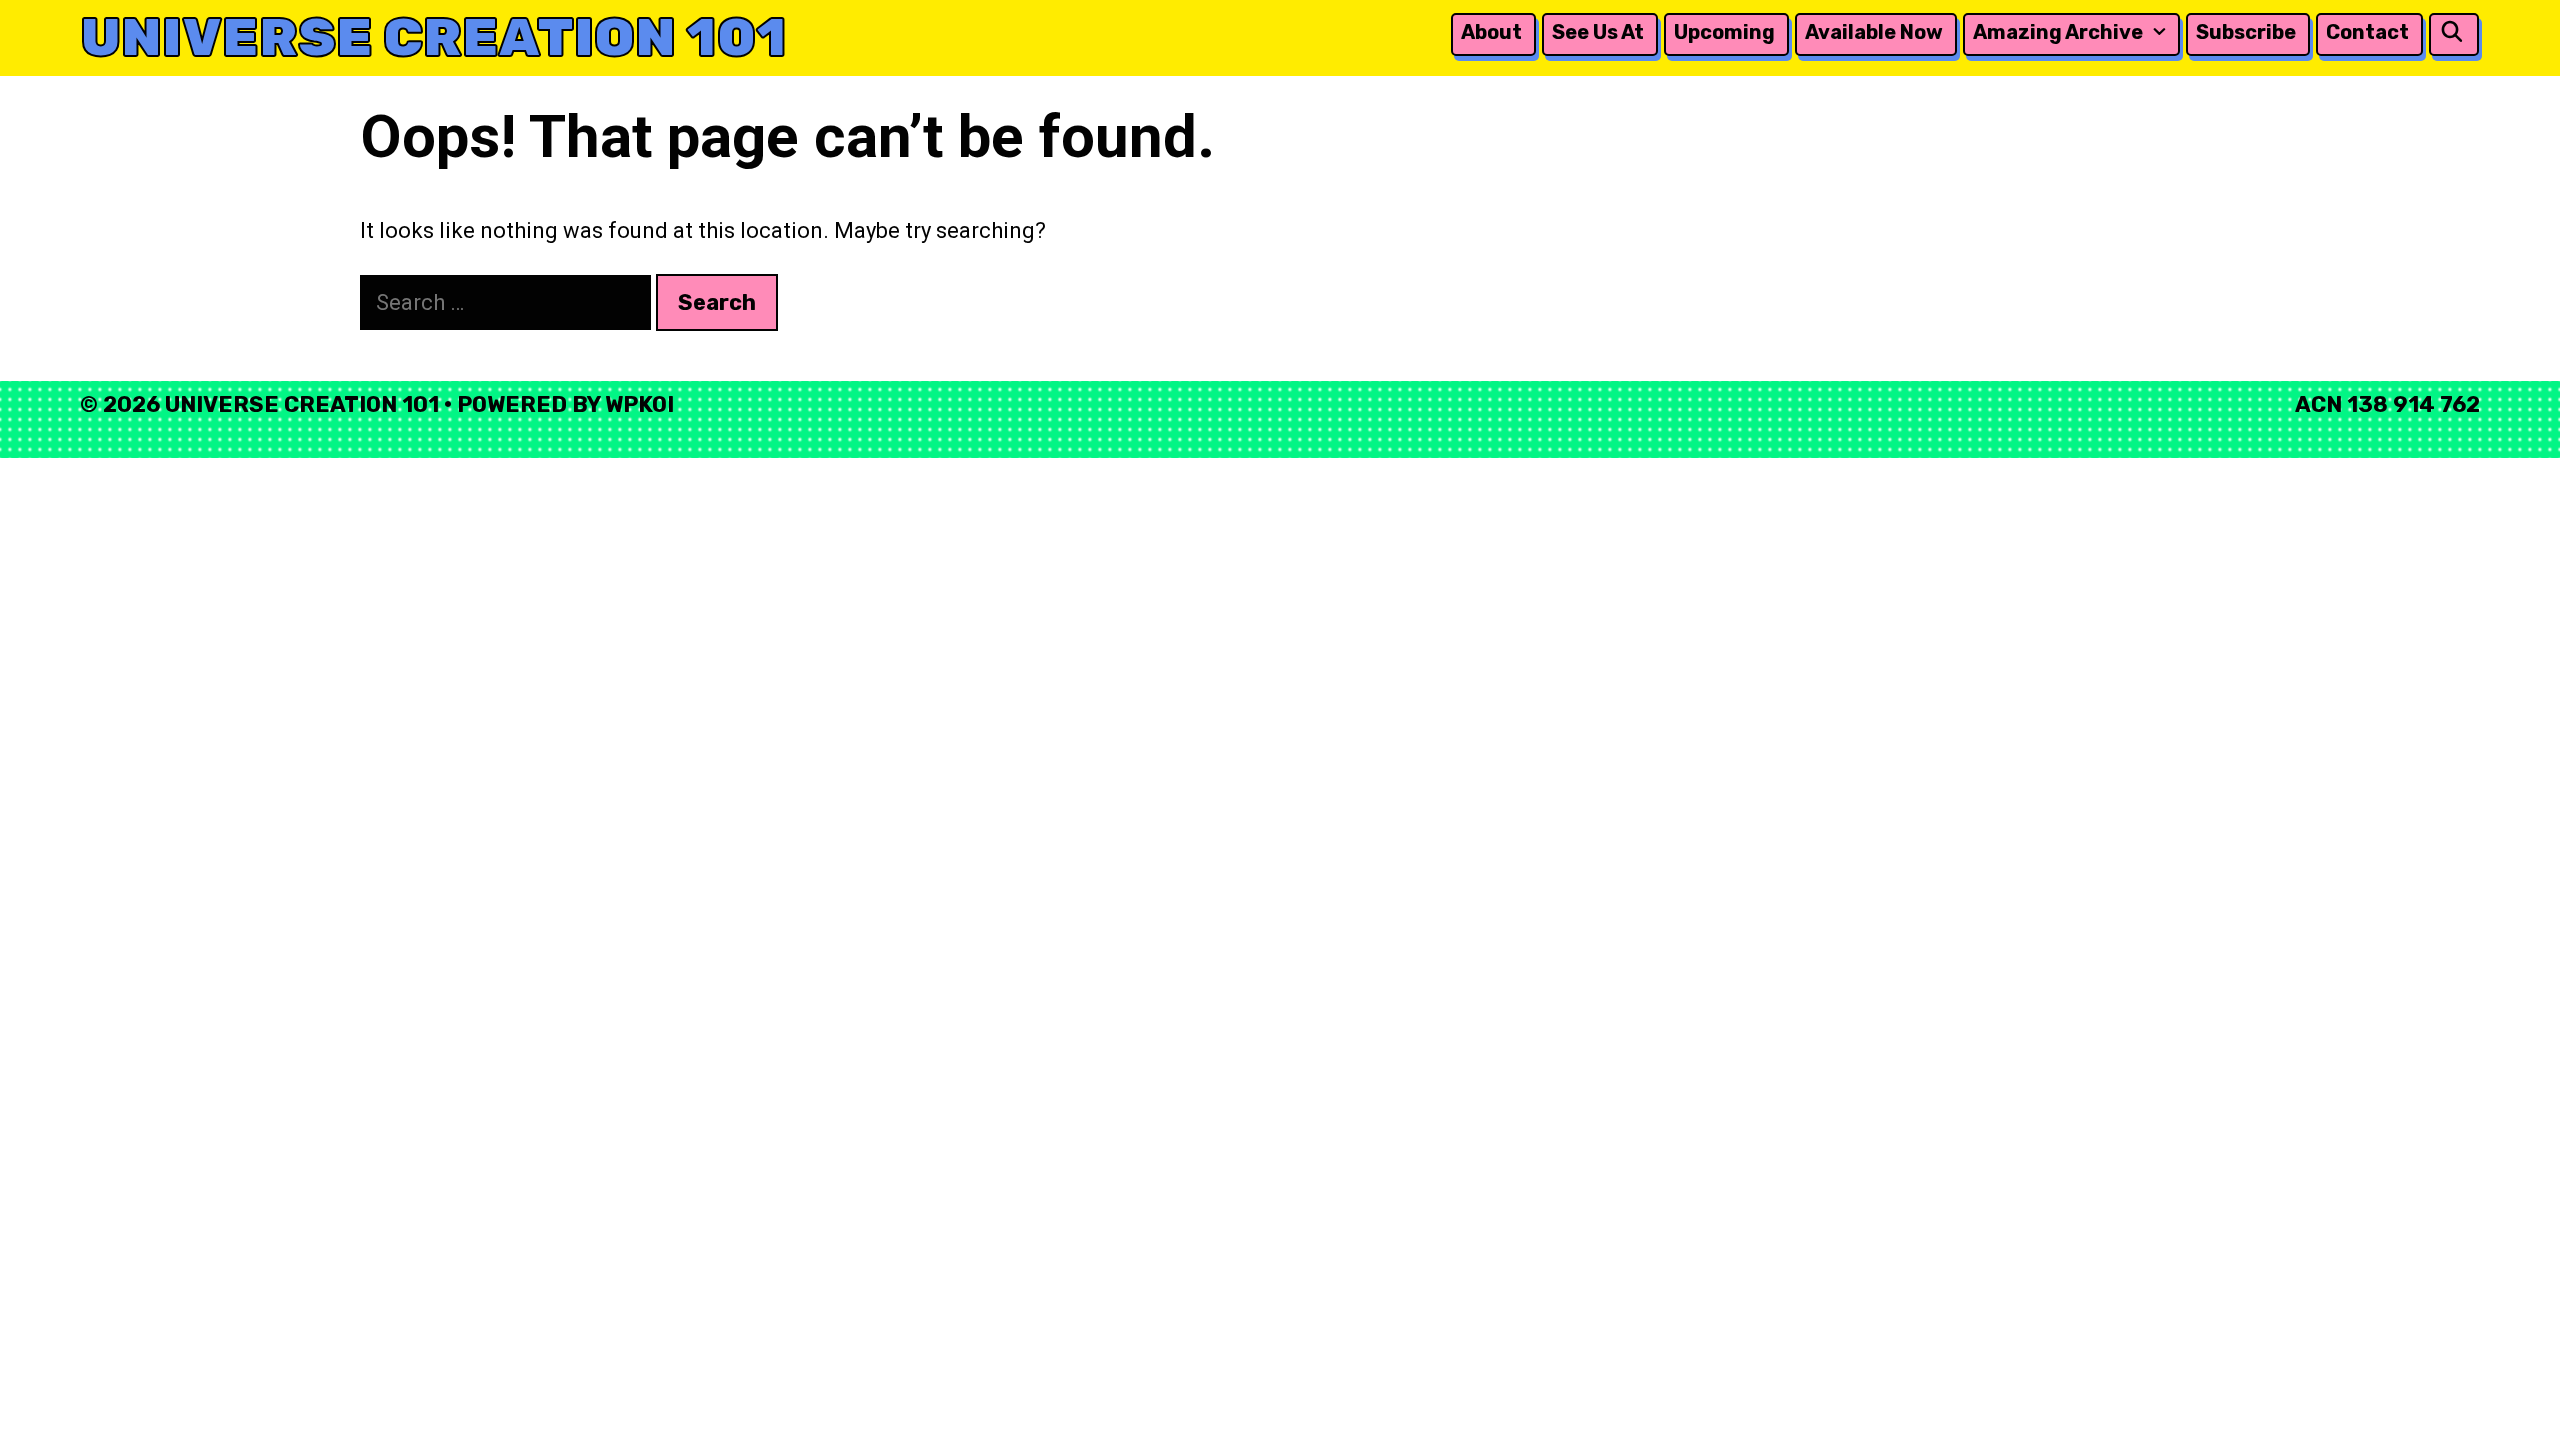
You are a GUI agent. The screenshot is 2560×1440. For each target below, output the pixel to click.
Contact (2367, 32)
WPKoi (639, 404)
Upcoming (1724, 32)
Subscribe (2246, 32)
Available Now (1874, 32)
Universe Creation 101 (433, 37)
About (1491, 32)
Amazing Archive (2058, 32)
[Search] (2452, 32)
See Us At (1598, 32)
